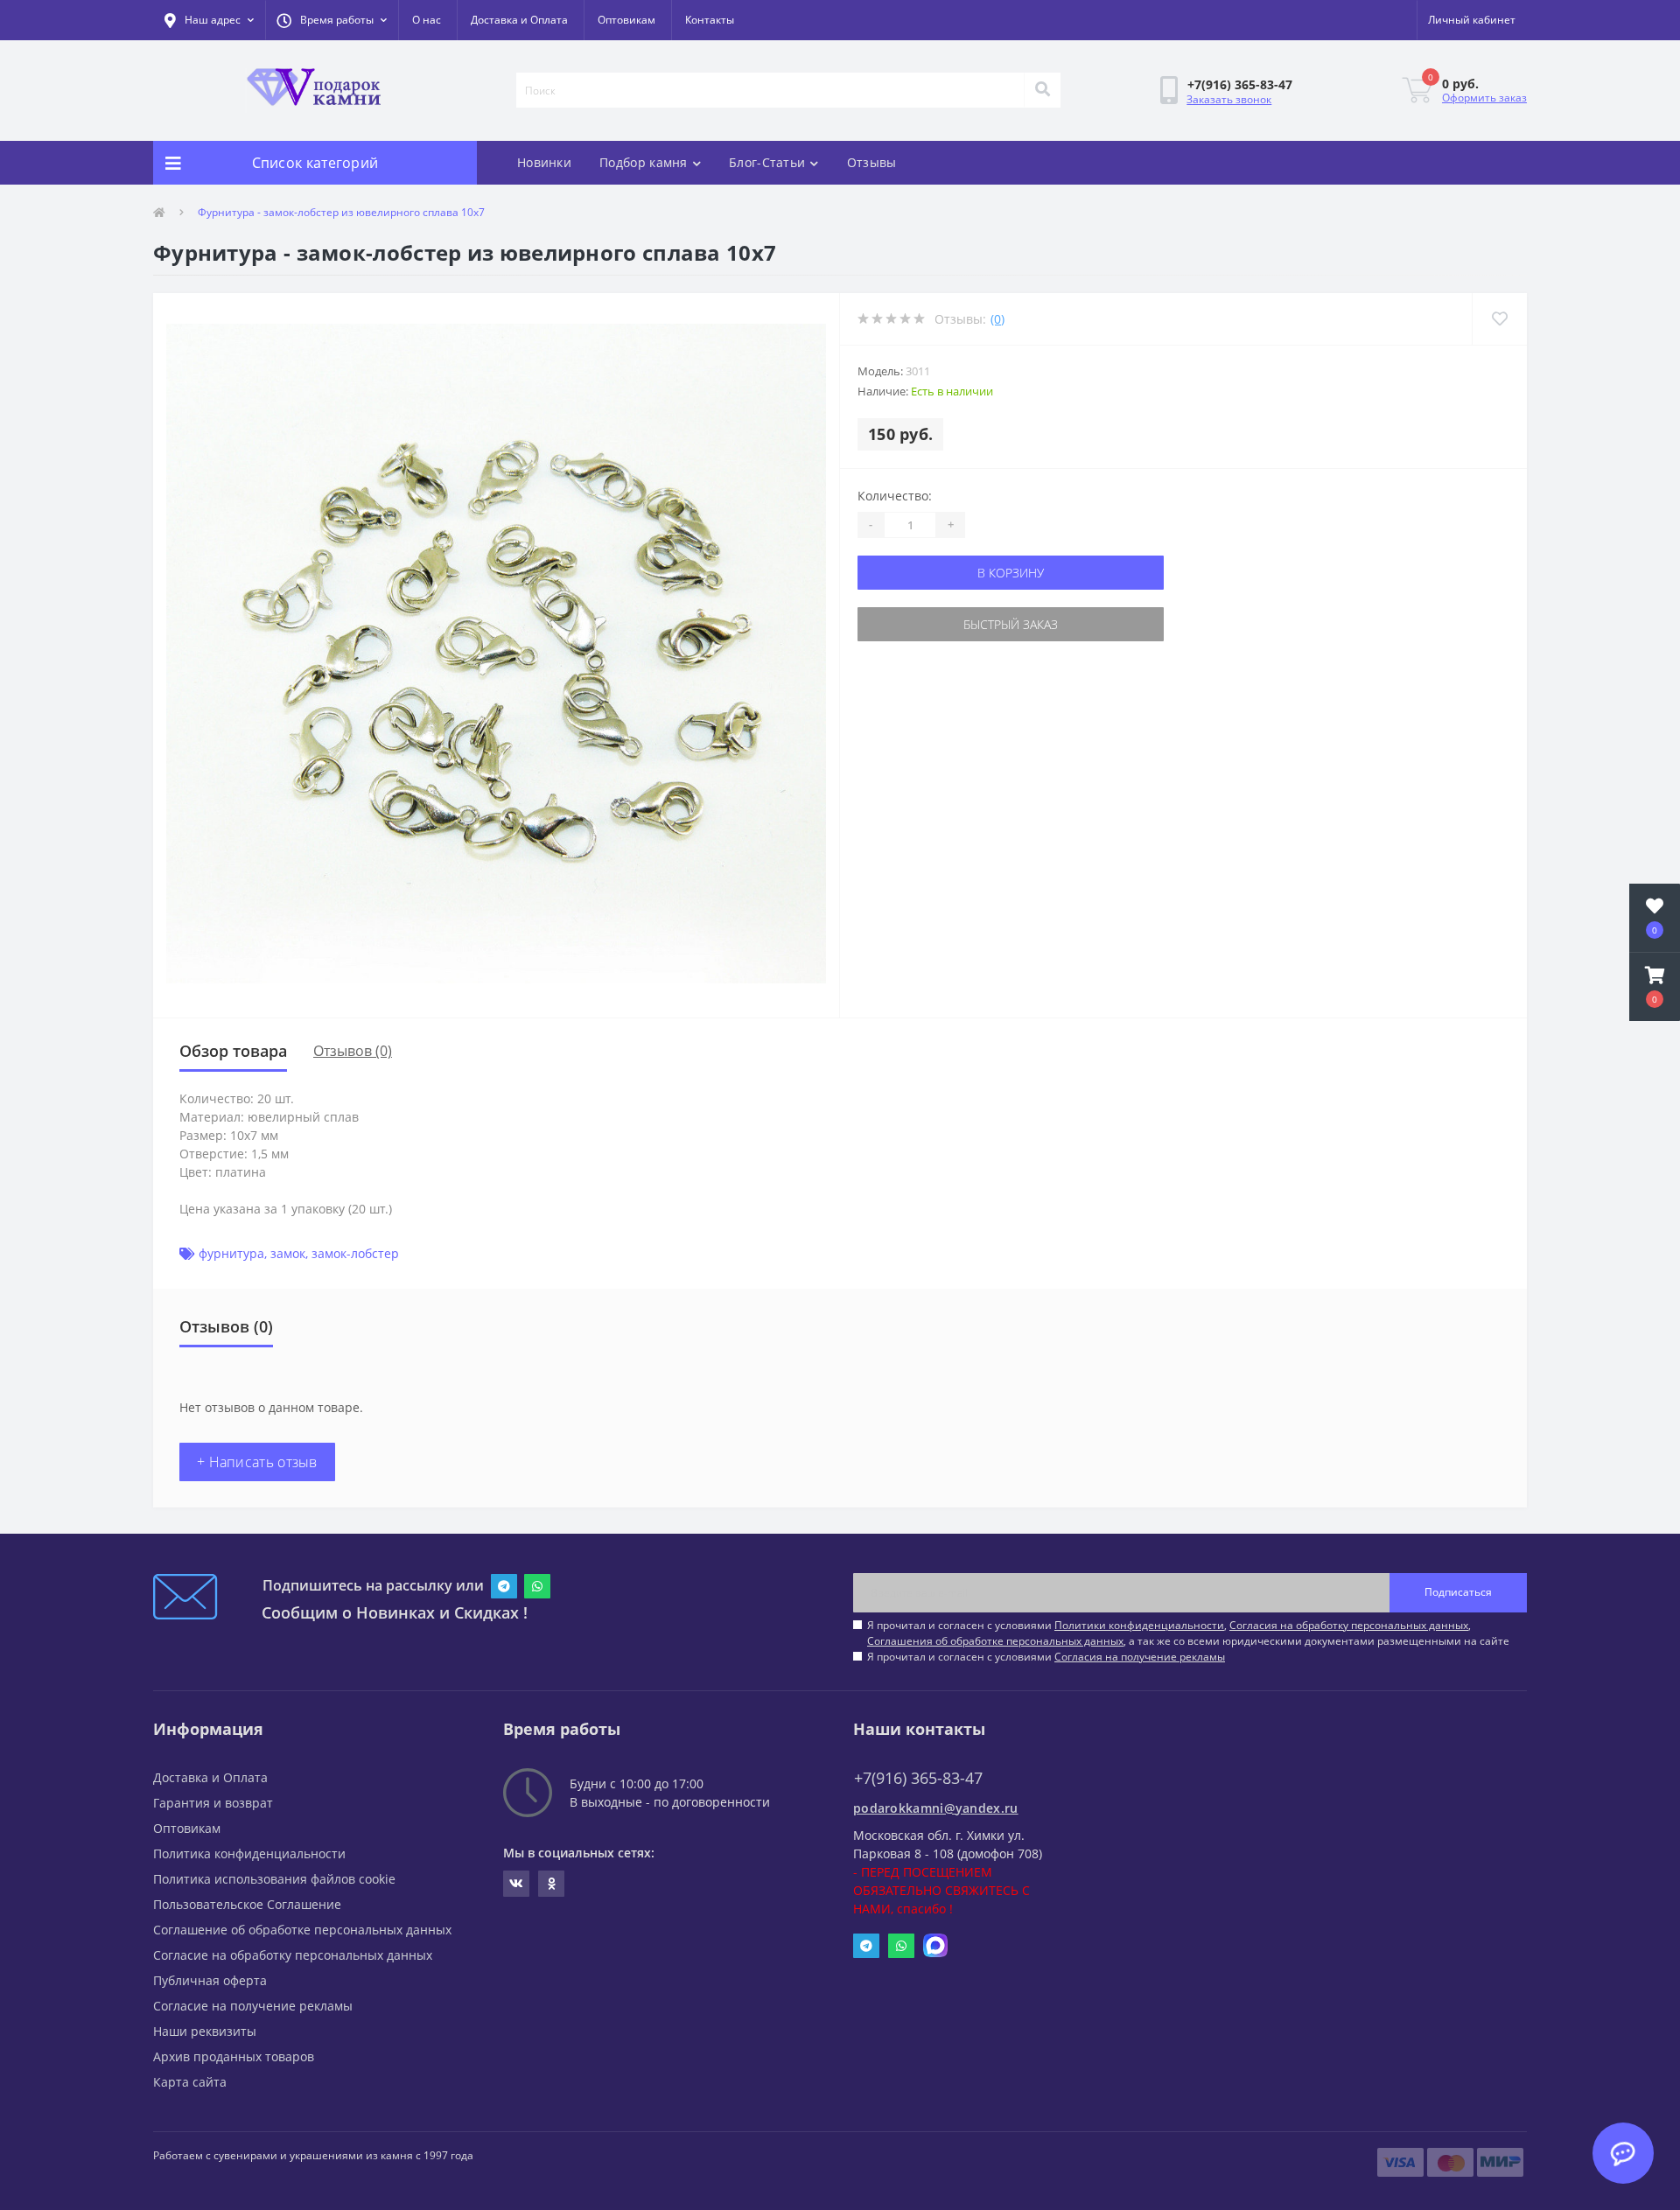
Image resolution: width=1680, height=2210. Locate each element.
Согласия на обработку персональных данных (1349, 1625)
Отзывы (872, 162)
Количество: (895, 496)
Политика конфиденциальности (249, 1853)
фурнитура (231, 1253)
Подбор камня (644, 162)
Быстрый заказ (1011, 624)
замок (288, 1253)
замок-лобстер (355, 1253)
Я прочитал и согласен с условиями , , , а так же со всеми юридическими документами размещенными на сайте (1188, 1633)
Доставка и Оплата (519, 20)
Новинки (544, 162)
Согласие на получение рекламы (253, 2006)
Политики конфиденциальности (1139, 1625)
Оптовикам (626, 20)
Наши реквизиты (205, 2031)
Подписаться (1458, 1592)
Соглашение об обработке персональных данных (302, 1930)
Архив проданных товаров (234, 2056)
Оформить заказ (1484, 98)
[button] (332, 20)
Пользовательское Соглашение (247, 1904)
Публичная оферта (210, 1980)
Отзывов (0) (353, 1051)
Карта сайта (190, 2082)
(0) (997, 319)
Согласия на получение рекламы (1140, 1657)
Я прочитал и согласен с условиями (1046, 1657)
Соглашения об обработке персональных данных (995, 1641)
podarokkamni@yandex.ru (936, 1808)
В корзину (1011, 573)
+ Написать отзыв (257, 1462)
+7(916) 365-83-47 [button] (918, 1778)
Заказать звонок (1229, 99)
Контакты (710, 20)
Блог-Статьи (767, 162)
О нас (427, 20)
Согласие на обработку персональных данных (293, 1955)
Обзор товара (233, 1051)
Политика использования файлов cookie (274, 1879)
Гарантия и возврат (213, 1803)
